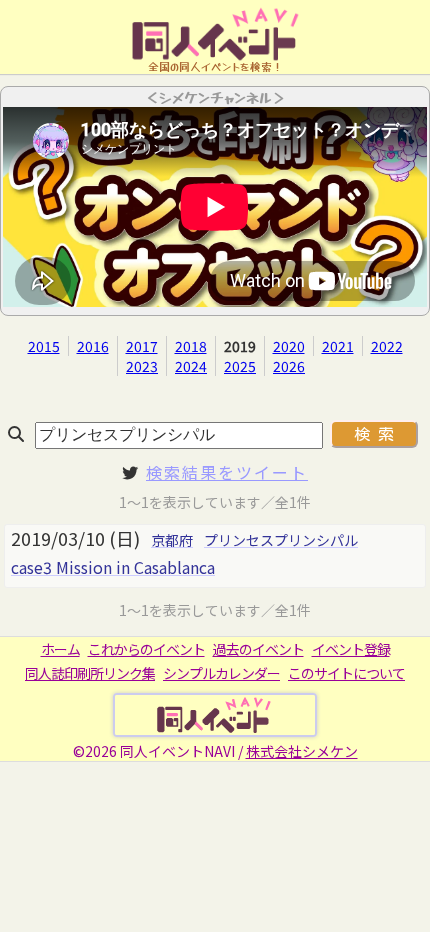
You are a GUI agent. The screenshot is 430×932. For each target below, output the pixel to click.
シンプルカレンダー (221, 673)
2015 (44, 346)
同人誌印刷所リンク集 (90, 673)
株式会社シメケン (302, 751)
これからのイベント (146, 649)
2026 (289, 366)
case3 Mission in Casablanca (113, 567)
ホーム (60, 649)
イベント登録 (351, 649)
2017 (142, 346)
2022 (387, 346)
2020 (289, 346)
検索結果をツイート (227, 472)
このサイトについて (346, 673)
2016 (93, 346)
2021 (338, 346)
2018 (191, 346)
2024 (191, 366)
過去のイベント (258, 649)
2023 (142, 366)
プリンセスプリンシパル (281, 540)
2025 (240, 366)
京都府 (172, 540)
